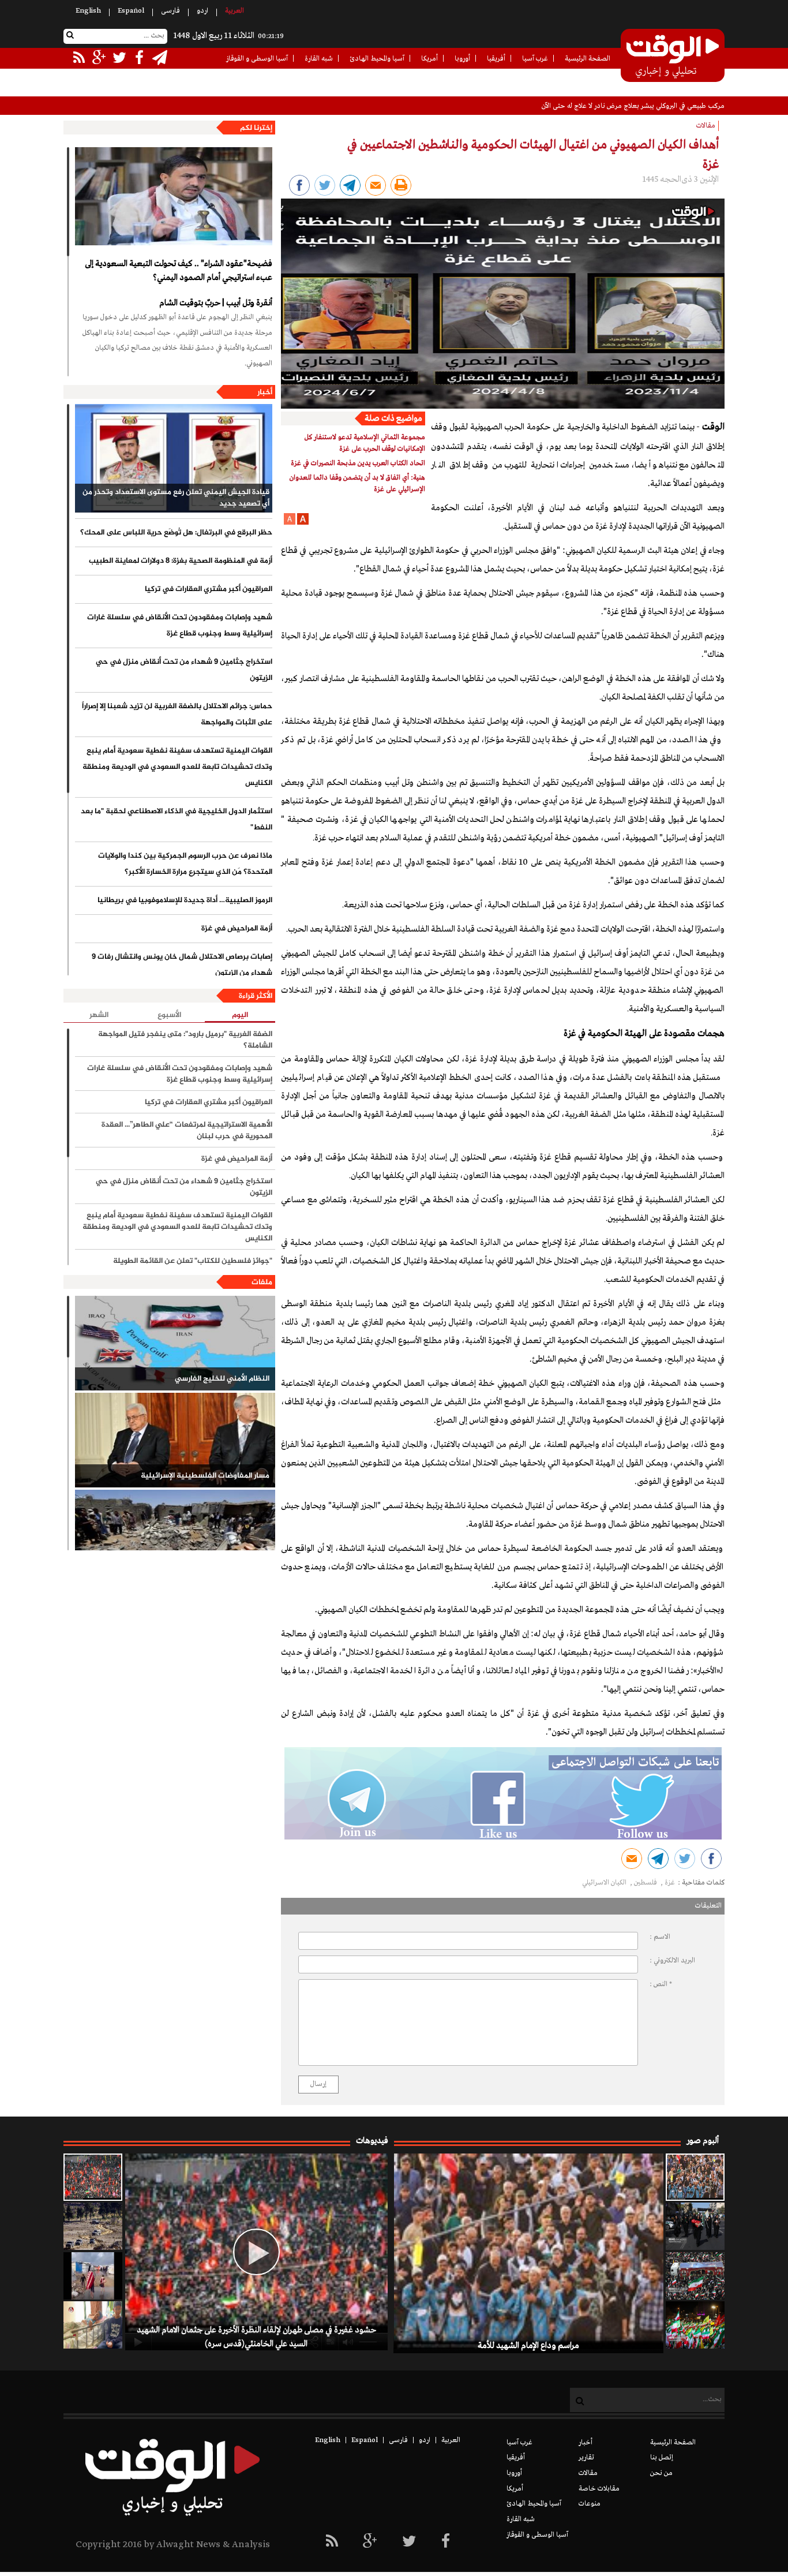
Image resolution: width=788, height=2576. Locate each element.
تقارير (586, 2458)
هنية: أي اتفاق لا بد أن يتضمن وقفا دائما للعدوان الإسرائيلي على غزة (357, 484)
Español (131, 11)
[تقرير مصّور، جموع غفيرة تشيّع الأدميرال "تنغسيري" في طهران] (695, 2276)
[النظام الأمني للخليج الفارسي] (175, 1343)
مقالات (588, 2473)
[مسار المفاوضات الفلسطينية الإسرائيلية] (175, 1440)
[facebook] (446, 2542)
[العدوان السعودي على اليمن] (175, 1537)
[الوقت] (673, 57)
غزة (670, 1883)
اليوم (240, 1016)
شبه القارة (319, 59)
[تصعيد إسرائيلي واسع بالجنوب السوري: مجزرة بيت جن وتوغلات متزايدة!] (93, 2226)
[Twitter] (409, 2542)
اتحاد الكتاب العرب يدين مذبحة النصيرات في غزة (358, 463)
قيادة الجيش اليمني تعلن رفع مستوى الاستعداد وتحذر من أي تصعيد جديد (176, 498)
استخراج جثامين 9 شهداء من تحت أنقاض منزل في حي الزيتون (184, 670)
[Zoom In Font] (302, 523)
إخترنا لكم (256, 128)
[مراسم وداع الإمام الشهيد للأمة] (695, 2177)
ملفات (262, 1283)
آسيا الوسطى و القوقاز (257, 59)
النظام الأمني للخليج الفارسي (222, 1379)
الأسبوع (169, 1015)
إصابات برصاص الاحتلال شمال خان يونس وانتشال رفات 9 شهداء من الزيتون (182, 965)
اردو (202, 11)
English (88, 11)
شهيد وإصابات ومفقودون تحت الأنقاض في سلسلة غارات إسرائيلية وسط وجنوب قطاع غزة (180, 626)
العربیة (234, 11)
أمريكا (429, 59)
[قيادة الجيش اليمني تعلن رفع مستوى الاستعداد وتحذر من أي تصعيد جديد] (174, 458)
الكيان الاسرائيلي (605, 1883)
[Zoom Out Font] (290, 523)
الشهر (99, 1015)
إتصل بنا (662, 2458)
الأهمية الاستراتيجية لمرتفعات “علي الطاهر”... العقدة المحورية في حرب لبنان (187, 1131)
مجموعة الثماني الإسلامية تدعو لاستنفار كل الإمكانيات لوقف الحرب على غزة (365, 443)
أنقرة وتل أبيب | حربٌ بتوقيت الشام (216, 303)
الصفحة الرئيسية (588, 59)
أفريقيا (496, 59)
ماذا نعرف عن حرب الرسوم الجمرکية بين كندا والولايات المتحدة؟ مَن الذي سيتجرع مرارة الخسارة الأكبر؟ (185, 864)
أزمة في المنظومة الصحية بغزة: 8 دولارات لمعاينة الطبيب (181, 561)
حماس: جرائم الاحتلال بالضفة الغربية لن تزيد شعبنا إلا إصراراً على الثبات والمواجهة (177, 715)
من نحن (661, 2473)
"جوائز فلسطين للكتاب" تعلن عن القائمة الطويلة (193, 1261)
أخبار (265, 392)
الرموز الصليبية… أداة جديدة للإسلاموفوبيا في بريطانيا (185, 900)
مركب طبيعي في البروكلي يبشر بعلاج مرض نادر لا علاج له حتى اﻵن (633, 106)
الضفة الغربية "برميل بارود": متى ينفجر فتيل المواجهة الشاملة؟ (185, 1040)
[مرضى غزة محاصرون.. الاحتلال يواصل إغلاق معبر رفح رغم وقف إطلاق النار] (93, 2325)
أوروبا (462, 59)
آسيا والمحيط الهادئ (377, 59)
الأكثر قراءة (256, 996)
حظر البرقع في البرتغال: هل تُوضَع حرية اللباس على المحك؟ (176, 533)
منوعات (590, 2504)
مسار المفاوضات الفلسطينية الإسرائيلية (205, 1476)
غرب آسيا (535, 59)
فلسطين (646, 1883)
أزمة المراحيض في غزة (237, 929)
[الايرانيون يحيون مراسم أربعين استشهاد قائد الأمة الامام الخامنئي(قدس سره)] (695, 2226)
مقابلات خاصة (599, 2489)
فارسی (170, 11)
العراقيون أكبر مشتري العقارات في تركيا (209, 589)
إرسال (318, 2084)
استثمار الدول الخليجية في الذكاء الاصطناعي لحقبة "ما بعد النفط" (177, 820)
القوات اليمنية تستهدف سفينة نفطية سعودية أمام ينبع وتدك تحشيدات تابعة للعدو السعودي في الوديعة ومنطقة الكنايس (177, 767)
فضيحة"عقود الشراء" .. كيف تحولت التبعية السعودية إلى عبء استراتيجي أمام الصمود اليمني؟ (179, 271)
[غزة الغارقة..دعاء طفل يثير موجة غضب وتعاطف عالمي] (93, 2276)
